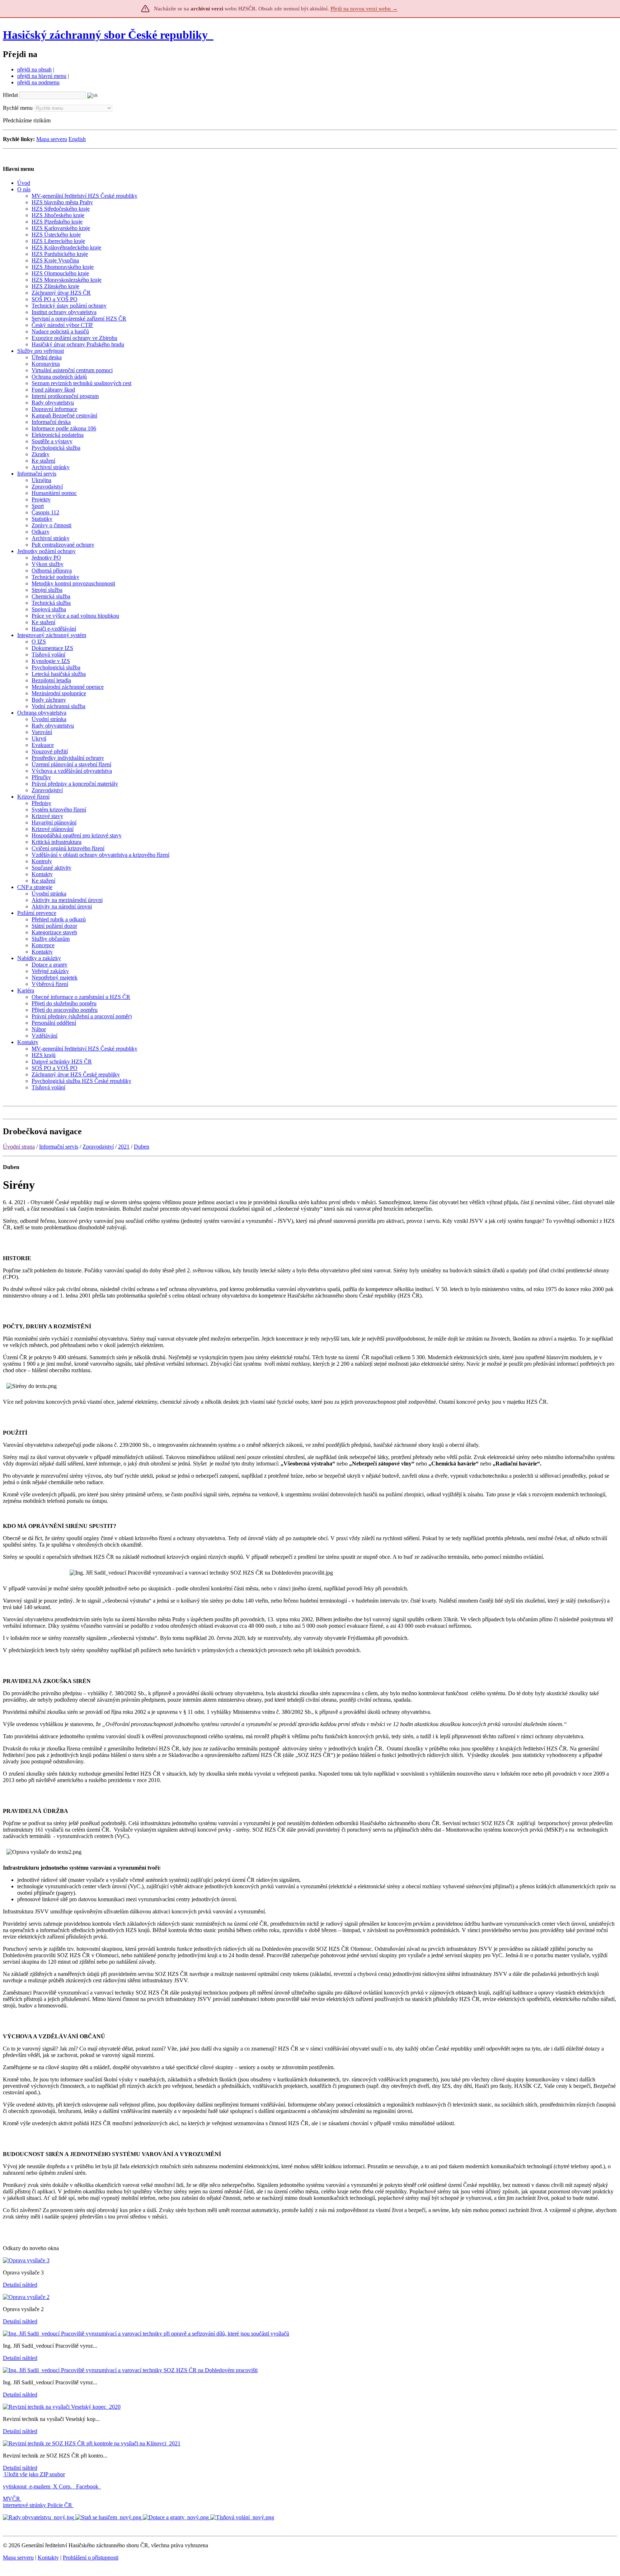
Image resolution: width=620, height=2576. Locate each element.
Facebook (88, 2486)
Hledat (10, 95)
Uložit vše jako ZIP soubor (34, 2474)
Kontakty (48, 2558)
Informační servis (59, 1147)
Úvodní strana (19, 1147)
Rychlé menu (18, 108)
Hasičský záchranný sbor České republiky (105, 35)
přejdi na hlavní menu (42, 76)
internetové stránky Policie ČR (37, 2505)
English (77, 139)
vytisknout (15, 2486)
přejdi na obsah (34, 69)
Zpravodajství (98, 1147)
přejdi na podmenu (38, 82)
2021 (124, 1147)
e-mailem (40, 2486)
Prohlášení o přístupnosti (91, 2558)
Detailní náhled (20, 2285)
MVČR (11, 2499)
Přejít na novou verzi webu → (364, 9)
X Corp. (63, 2486)
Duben (142, 1147)
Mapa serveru (52, 139)
